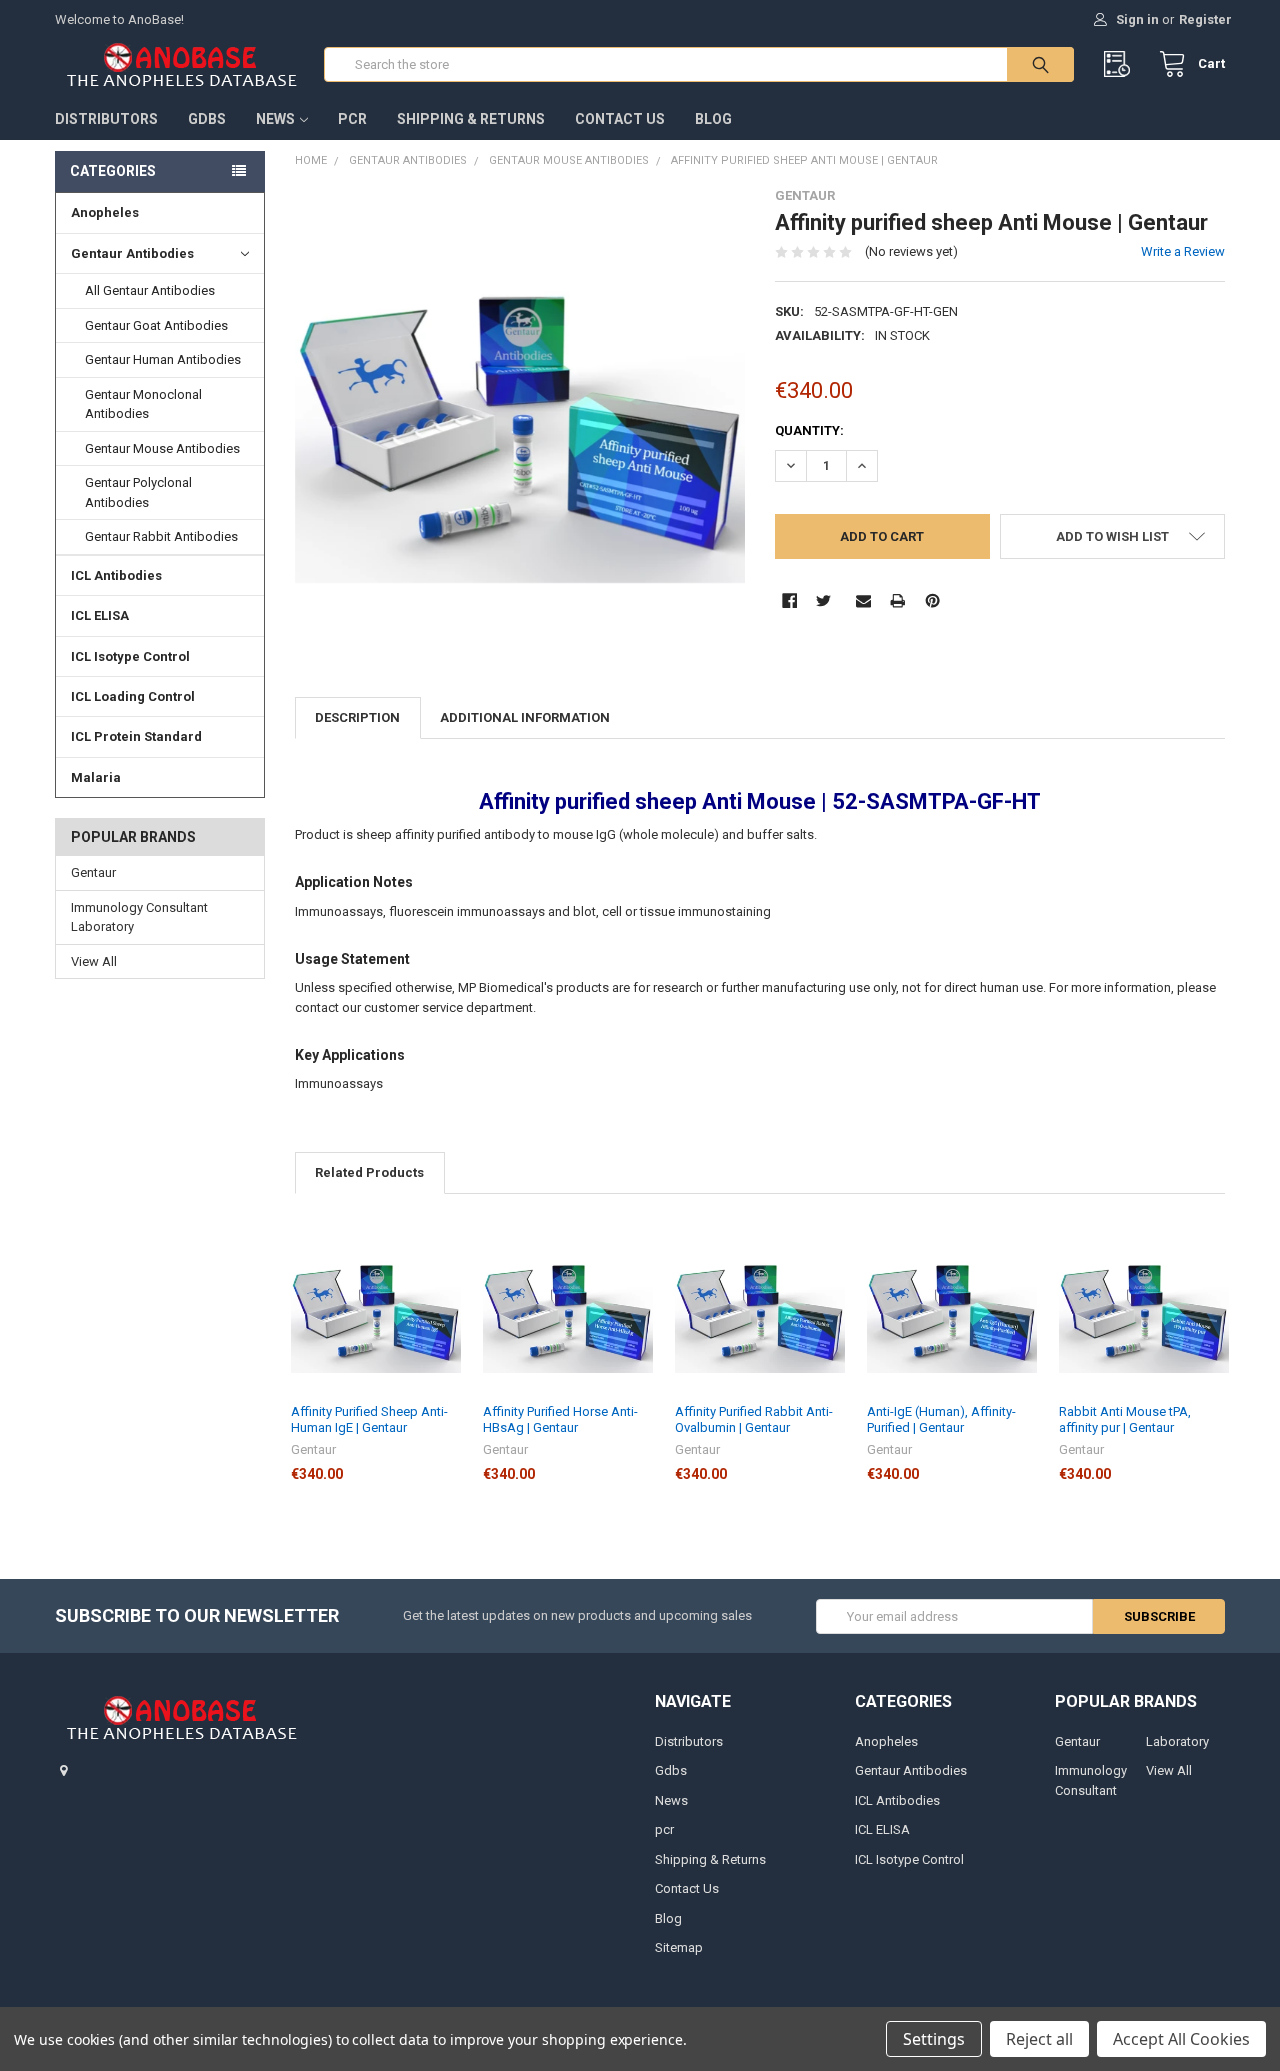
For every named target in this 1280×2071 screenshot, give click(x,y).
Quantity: (809, 430)
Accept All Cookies (1181, 2039)
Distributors (106, 119)
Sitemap (679, 1947)
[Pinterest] (932, 600)
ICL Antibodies (116, 575)
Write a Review (1183, 251)
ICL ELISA (100, 615)
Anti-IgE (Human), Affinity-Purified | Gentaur (941, 1419)
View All (94, 961)
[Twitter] (823, 600)
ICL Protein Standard (136, 736)
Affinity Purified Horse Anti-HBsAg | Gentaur (560, 1419)
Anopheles (105, 212)
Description (357, 717)
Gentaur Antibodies (132, 253)
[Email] (863, 600)
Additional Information (525, 717)
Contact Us (620, 119)
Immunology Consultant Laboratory (139, 917)
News (275, 119)
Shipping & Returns (471, 119)
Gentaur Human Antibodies (163, 359)
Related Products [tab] (369, 1172)
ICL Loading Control (133, 696)
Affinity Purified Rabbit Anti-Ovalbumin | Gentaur (754, 1419)
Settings (934, 2039)
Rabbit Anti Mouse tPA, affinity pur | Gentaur (1125, 1419)
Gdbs (207, 119)
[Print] (897, 600)
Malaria (96, 777)
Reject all (1039, 2039)
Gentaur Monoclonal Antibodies (143, 404)
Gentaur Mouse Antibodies (162, 448)
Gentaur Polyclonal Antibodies (138, 492)
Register (1205, 19)
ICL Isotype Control (130, 656)
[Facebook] (789, 600)
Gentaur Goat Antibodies (156, 325)
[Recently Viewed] (1121, 64)
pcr (352, 119)
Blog (713, 119)
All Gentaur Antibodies (150, 290)
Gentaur (93, 872)
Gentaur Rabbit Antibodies (161, 536)
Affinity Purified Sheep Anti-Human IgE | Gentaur (369, 1419)
